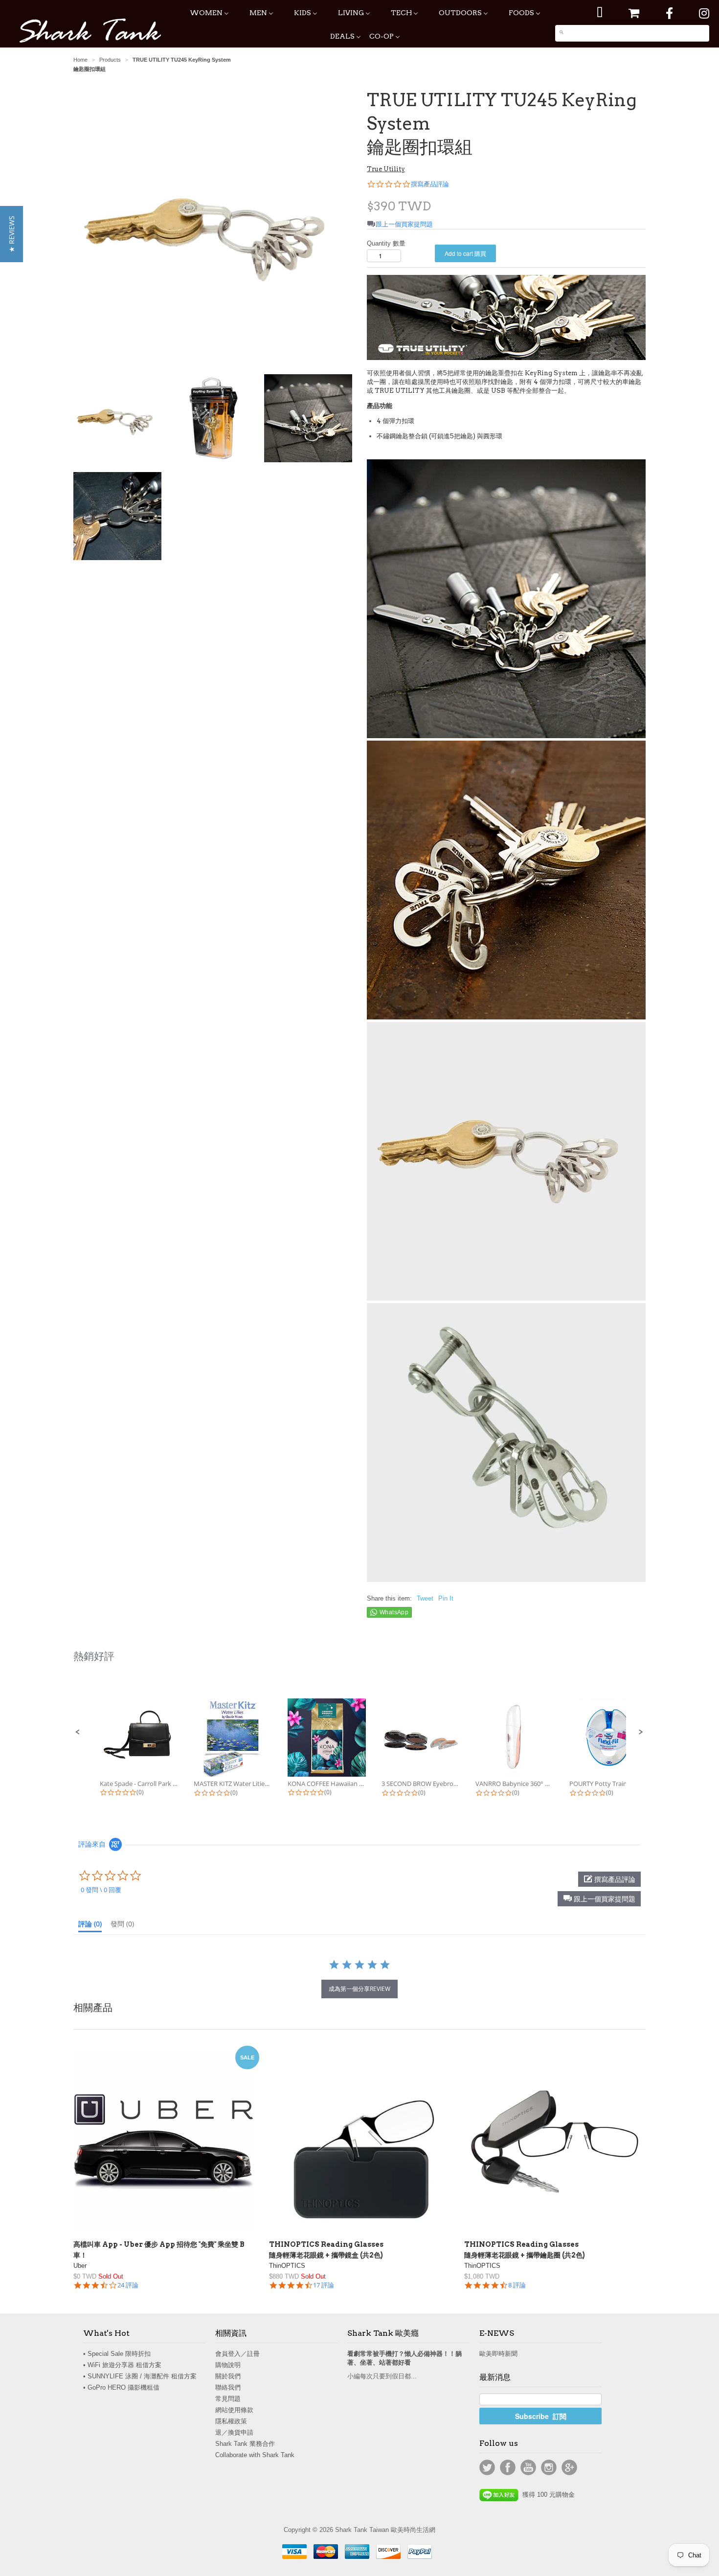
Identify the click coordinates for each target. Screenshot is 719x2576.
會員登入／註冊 (237, 2354)
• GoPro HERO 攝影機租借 (121, 2387)
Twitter (487, 2467)
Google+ (569, 2467)
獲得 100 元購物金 (547, 2495)
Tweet (425, 1598)
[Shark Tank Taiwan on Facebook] (669, 13)
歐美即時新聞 (498, 2354)
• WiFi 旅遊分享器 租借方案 (122, 2365)
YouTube (528, 2467)
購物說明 (228, 2365)
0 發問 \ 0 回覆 (101, 1890)
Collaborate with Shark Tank (255, 2455)
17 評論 (324, 2285)
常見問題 (228, 2399)
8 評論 (517, 2285)
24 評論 (128, 2285)
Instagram (549, 2467)
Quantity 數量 (386, 243)
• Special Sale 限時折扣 (117, 2354)
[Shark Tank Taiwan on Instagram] (704, 13)
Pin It (446, 1598)
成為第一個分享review (359, 1989)
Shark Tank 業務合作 (245, 2444)
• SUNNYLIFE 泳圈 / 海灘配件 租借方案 (140, 2376)
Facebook (508, 2467)
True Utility (386, 169)
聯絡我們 (228, 2387)
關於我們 (228, 2376)
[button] (78, 1732)
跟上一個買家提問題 (404, 224)
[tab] (90, 1926)
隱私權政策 (231, 2421)
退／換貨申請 (234, 2432)
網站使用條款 (234, 2410)
